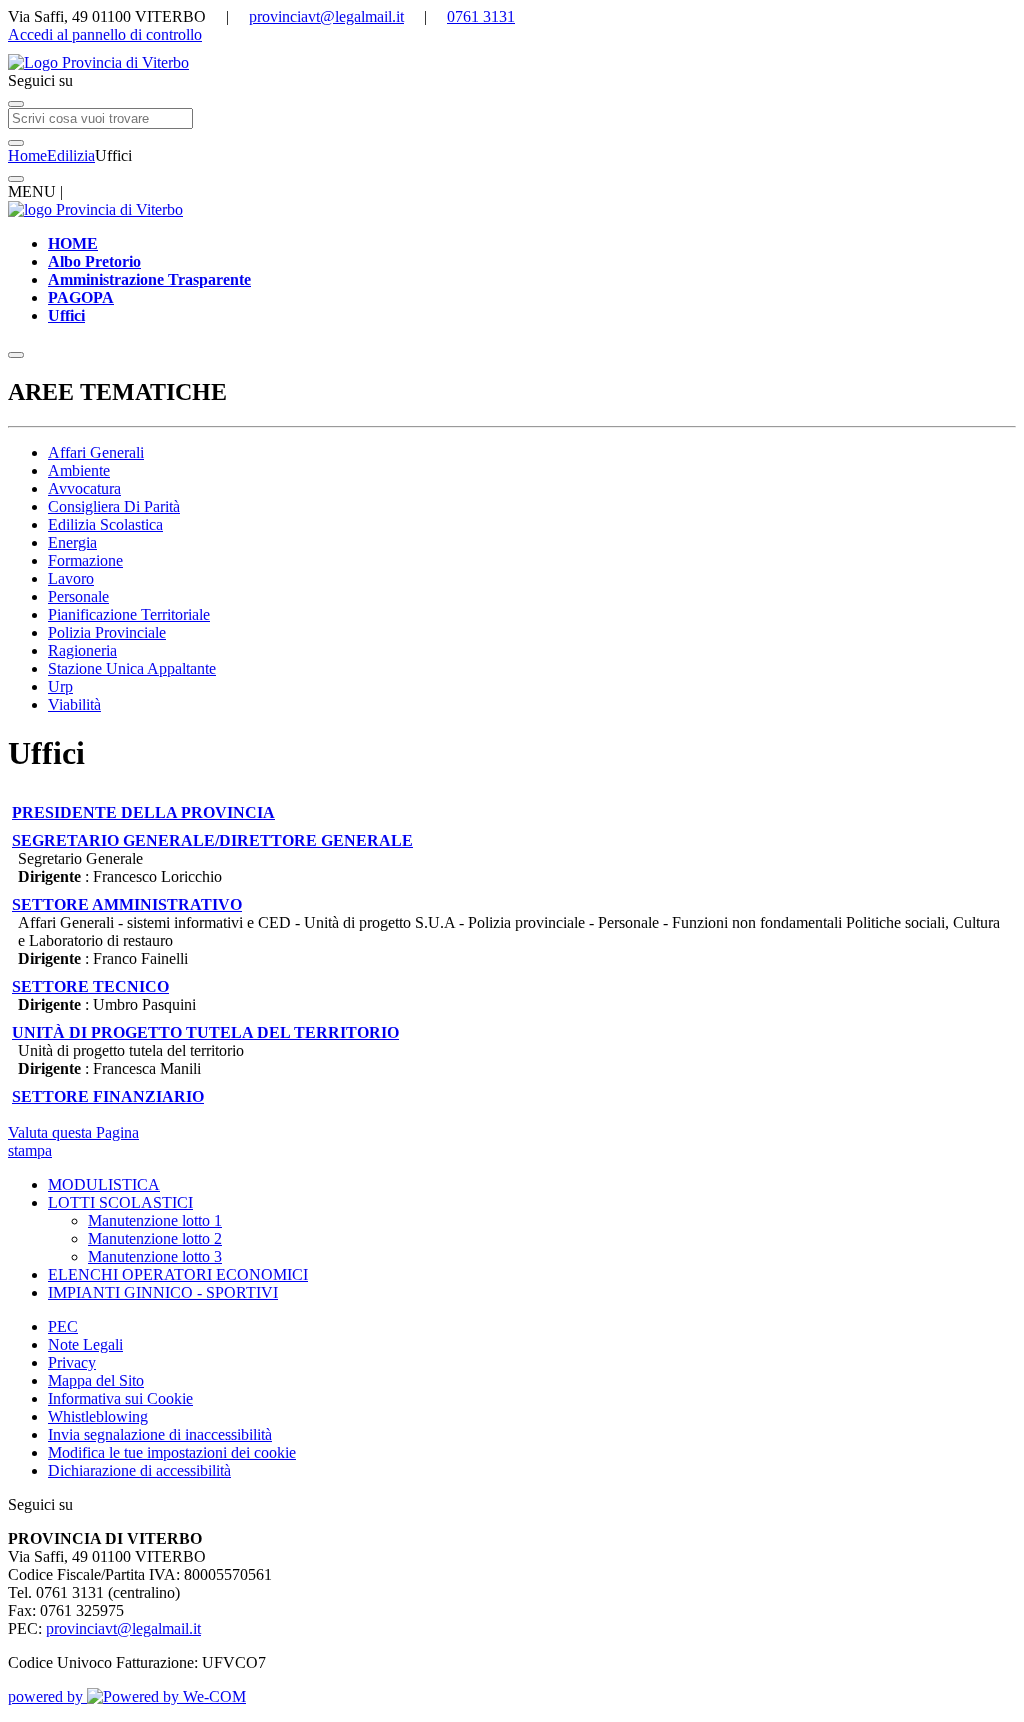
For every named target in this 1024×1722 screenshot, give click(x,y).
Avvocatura (84, 488)
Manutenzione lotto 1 (155, 1220)
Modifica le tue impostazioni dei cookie (172, 1452)
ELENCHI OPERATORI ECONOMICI (178, 1274)
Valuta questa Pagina (73, 1132)
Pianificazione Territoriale (129, 614)
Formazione (85, 560)
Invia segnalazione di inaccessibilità (160, 1434)
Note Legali (85, 1344)
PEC (63, 1326)
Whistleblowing (98, 1416)
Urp (60, 686)
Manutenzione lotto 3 (155, 1256)
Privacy (72, 1362)
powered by (47, 1696)
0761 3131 (481, 16)
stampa (30, 1150)
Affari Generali (96, 452)
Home (27, 155)
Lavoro (71, 578)
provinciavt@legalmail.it (326, 16)
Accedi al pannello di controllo (105, 34)
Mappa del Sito (96, 1380)
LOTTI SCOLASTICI (120, 1202)
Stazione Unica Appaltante (132, 668)
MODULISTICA (104, 1184)
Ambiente (79, 470)
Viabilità (74, 704)
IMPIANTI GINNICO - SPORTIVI (163, 1292)
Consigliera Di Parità (114, 506)
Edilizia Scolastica (105, 524)
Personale (78, 596)
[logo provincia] (512, 63)
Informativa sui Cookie (120, 1398)
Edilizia (71, 155)
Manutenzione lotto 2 (155, 1238)
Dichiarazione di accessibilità (139, 1470)
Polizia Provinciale (107, 632)
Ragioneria (82, 650)
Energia (72, 542)
